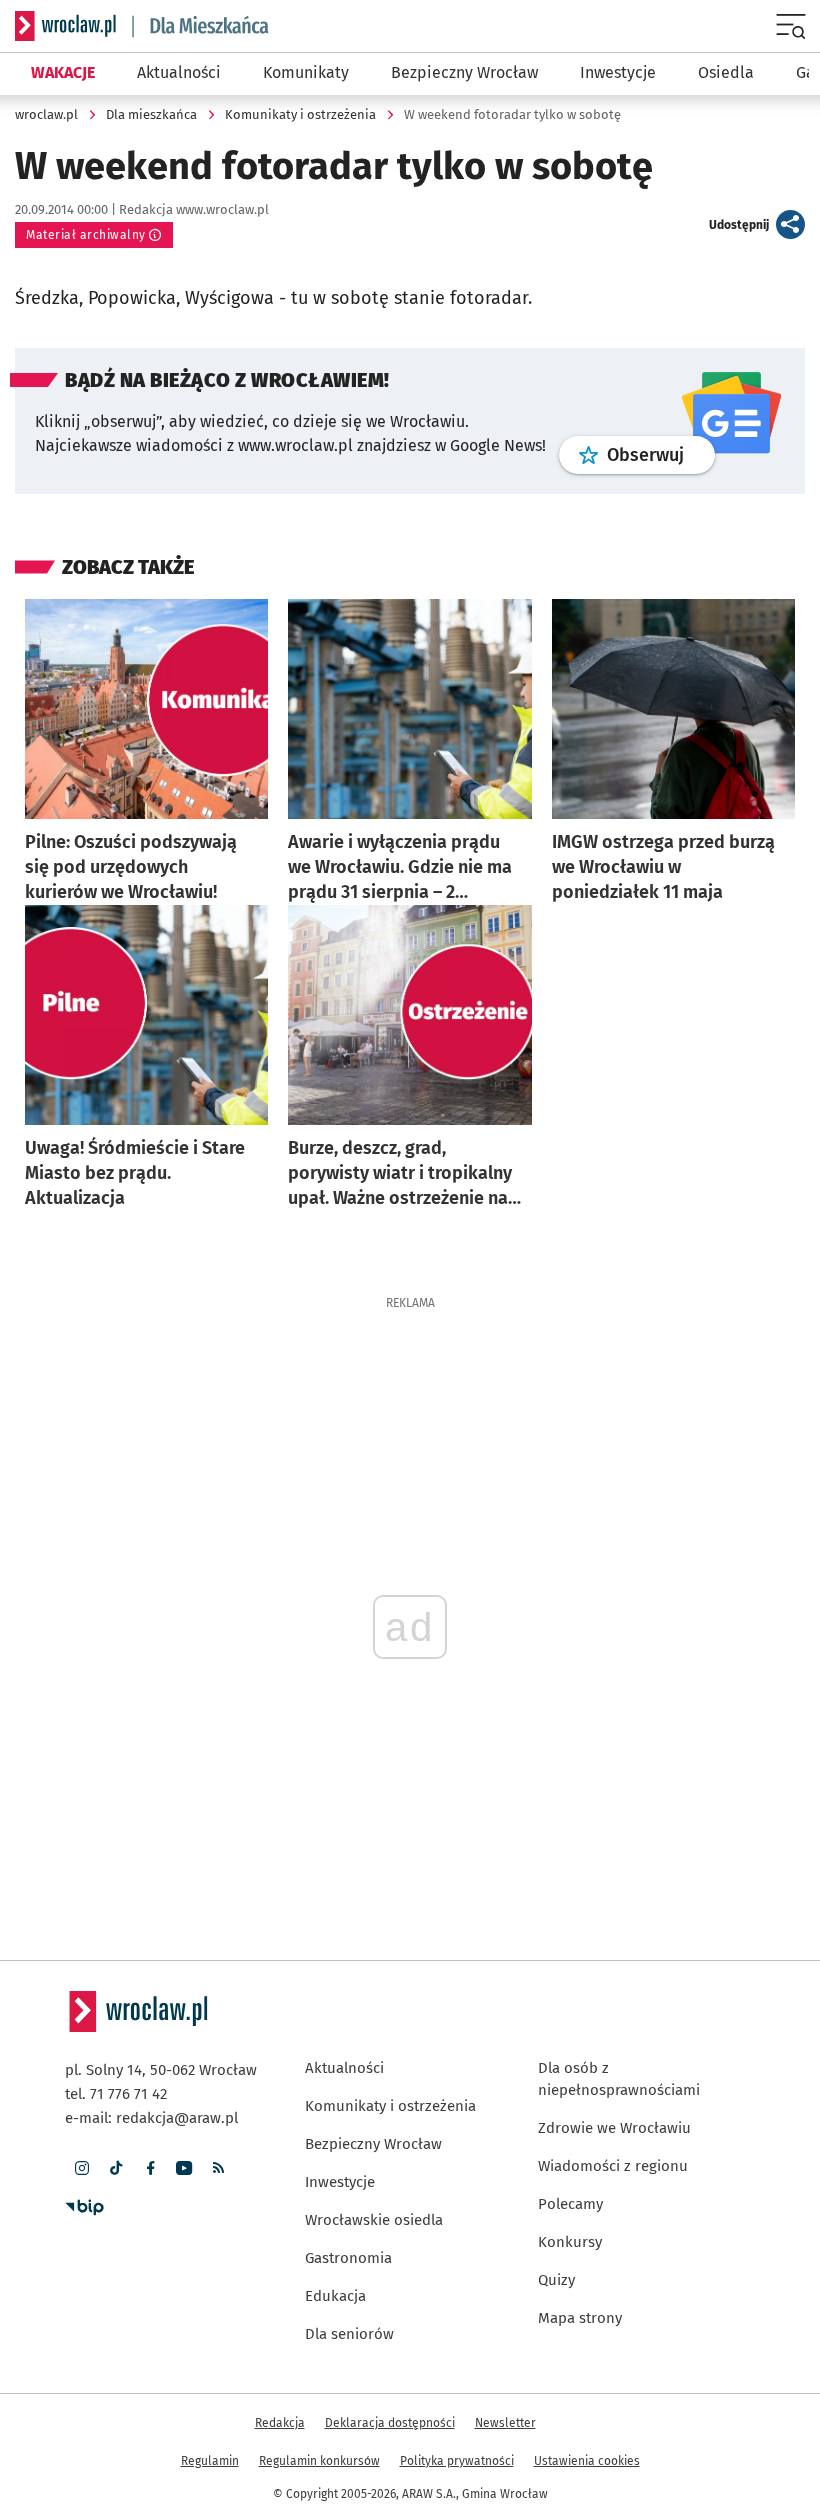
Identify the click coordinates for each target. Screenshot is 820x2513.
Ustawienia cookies (587, 2461)
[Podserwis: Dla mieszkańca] (201, 26)
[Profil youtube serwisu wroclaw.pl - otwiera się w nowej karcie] (184, 2168)
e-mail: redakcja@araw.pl (151, 2118)
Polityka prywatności (457, 2461)
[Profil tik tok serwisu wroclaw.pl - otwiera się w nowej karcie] (116, 2168)
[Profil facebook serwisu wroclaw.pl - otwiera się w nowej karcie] (150, 2168)
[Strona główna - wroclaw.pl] (65, 26)
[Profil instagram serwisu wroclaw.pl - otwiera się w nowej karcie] (82, 2168)
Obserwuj (661, 454)
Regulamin (210, 2461)
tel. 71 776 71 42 (116, 2094)
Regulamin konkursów (319, 2461)
